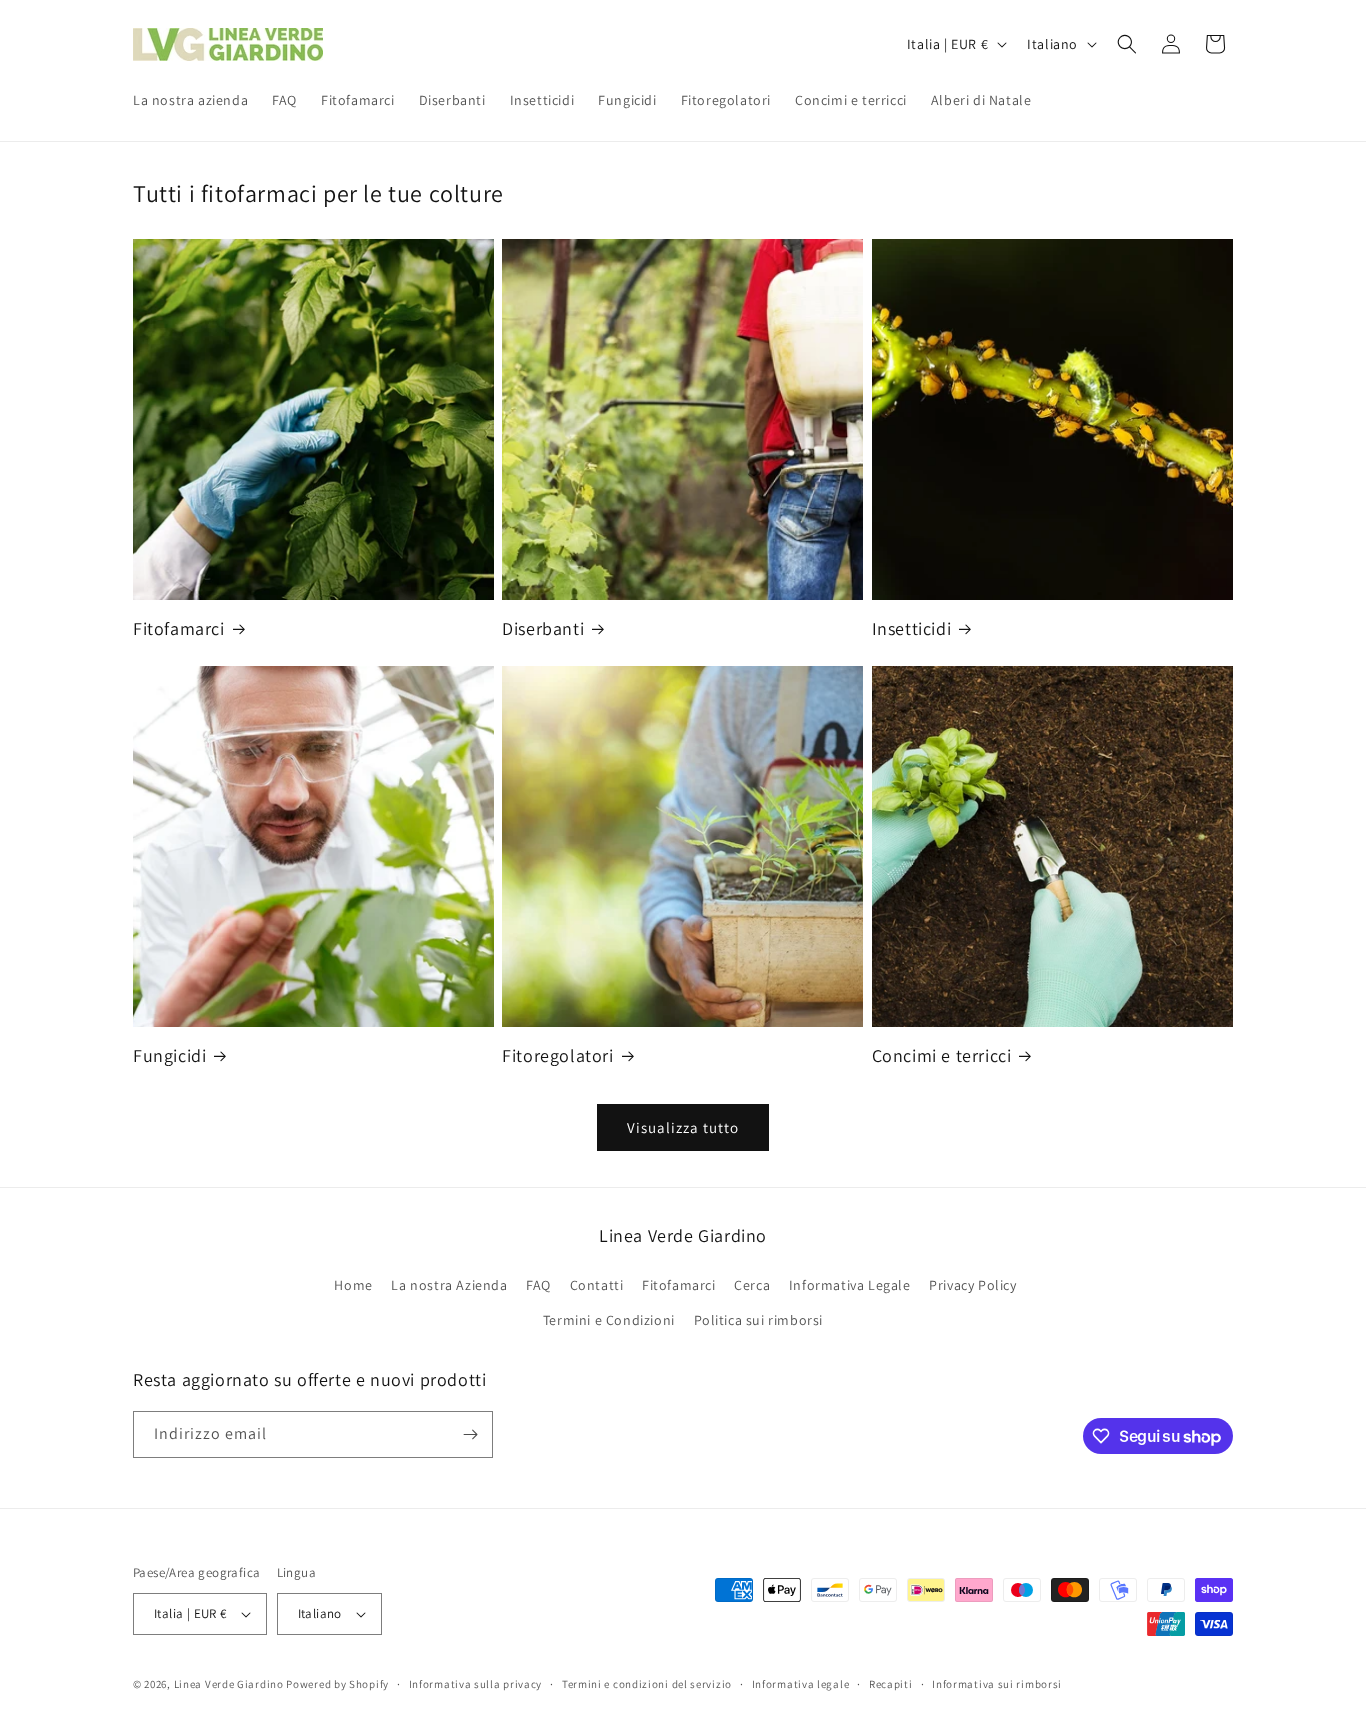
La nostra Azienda (449, 1285)
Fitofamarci (179, 628)
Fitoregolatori (557, 1055)
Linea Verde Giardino (229, 1684)
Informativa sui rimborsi (997, 1684)
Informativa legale (801, 1684)
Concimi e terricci (942, 1055)
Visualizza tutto (683, 1127)
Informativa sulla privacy (476, 1684)
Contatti (597, 1285)
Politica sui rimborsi (759, 1320)
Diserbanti (543, 628)
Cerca (752, 1285)
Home (353, 1285)
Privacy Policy (972, 1285)
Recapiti (891, 1684)
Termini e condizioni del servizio (647, 1684)
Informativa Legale (850, 1285)
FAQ (538, 1285)
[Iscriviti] (470, 1434)
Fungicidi (169, 1055)
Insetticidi (912, 628)
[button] (1127, 44)
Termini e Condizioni (609, 1320)
